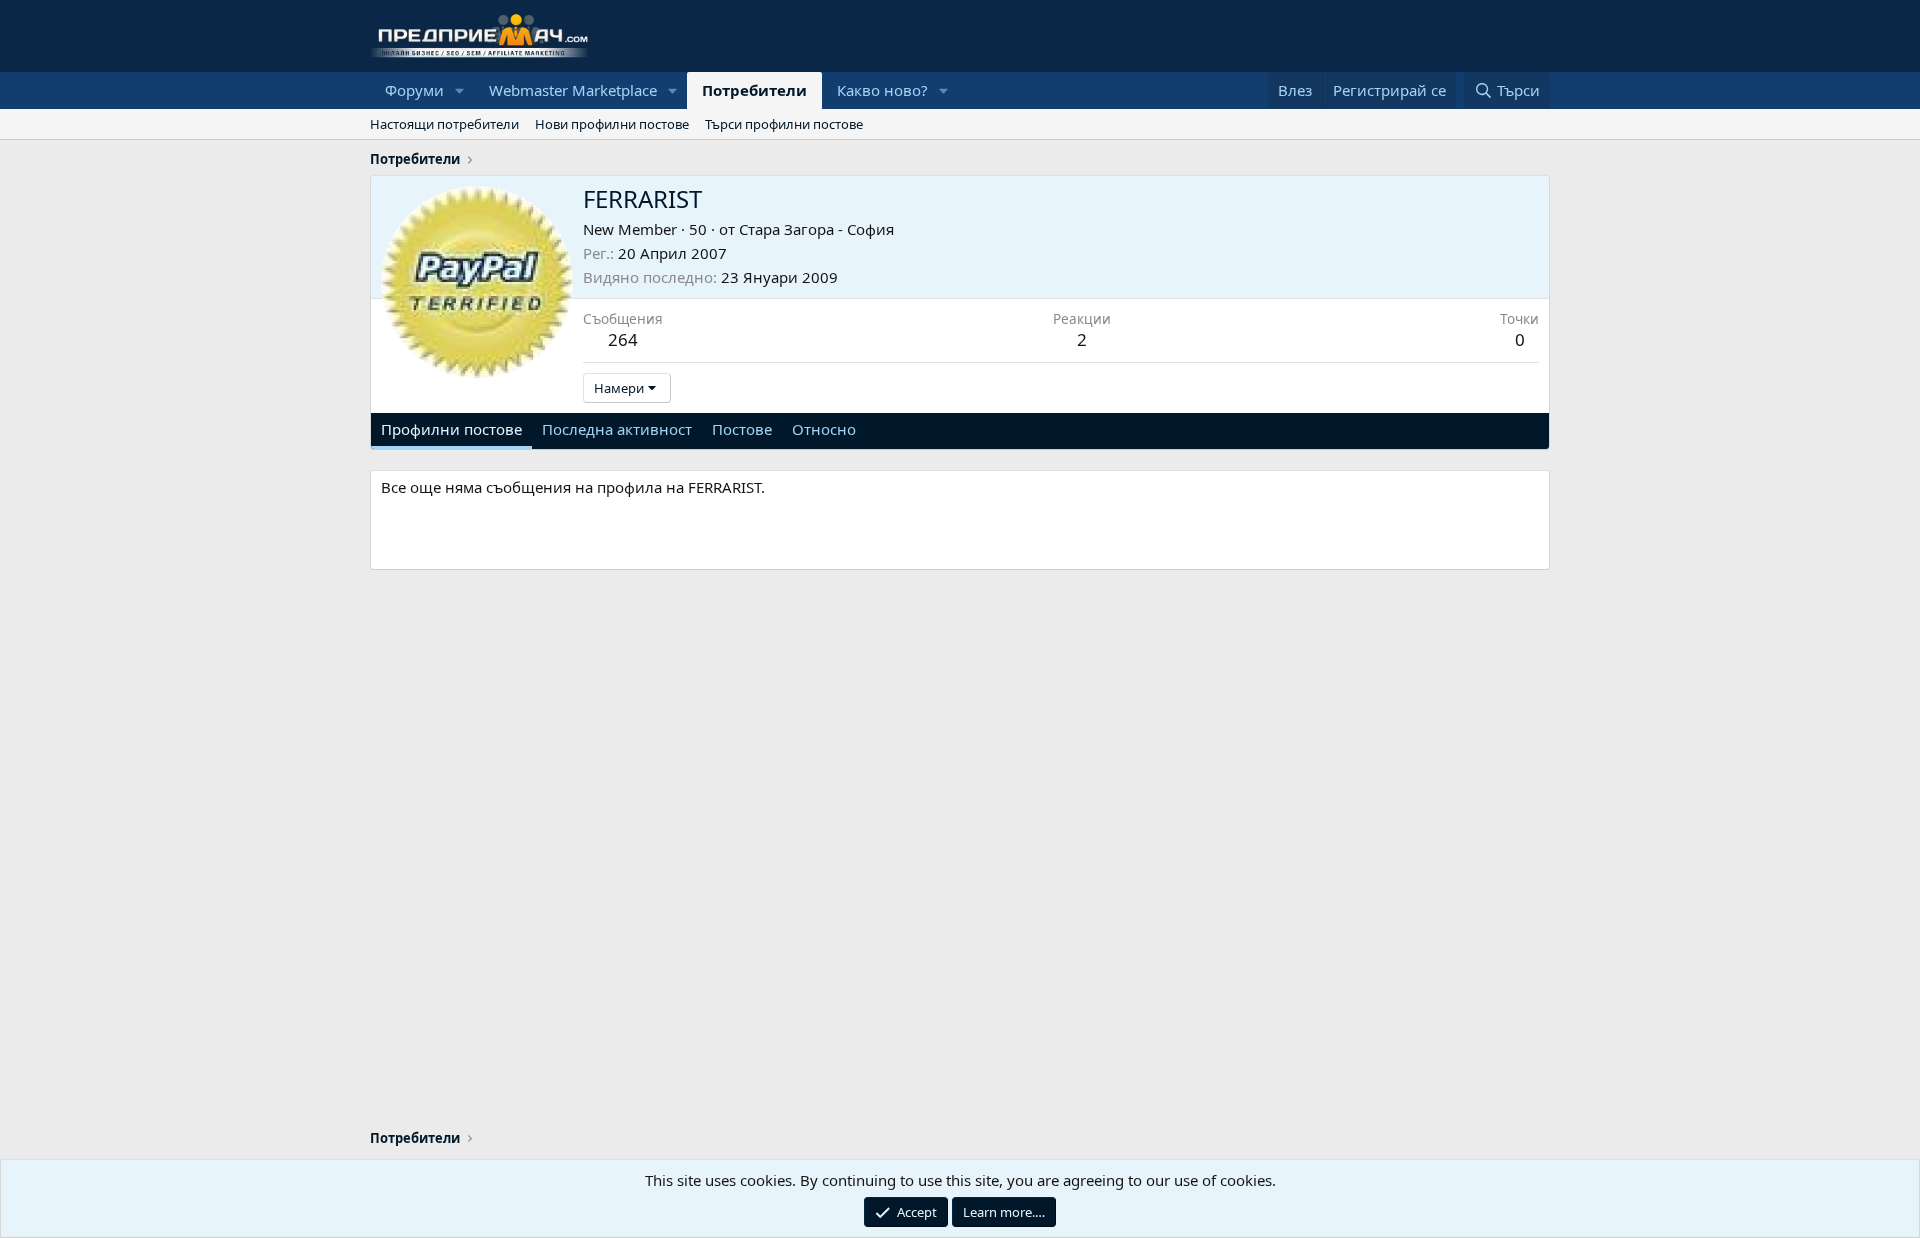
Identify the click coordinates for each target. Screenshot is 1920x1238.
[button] (460, 90)
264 (623, 339)
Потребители (754, 90)
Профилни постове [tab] (451, 429)
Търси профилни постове (784, 124)
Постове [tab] (742, 429)
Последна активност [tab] (617, 429)
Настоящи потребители (444, 124)
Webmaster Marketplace (573, 90)
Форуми (414, 90)
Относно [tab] (824, 429)
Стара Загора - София (816, 229)
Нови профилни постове (612, 124)
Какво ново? (882, 90)
